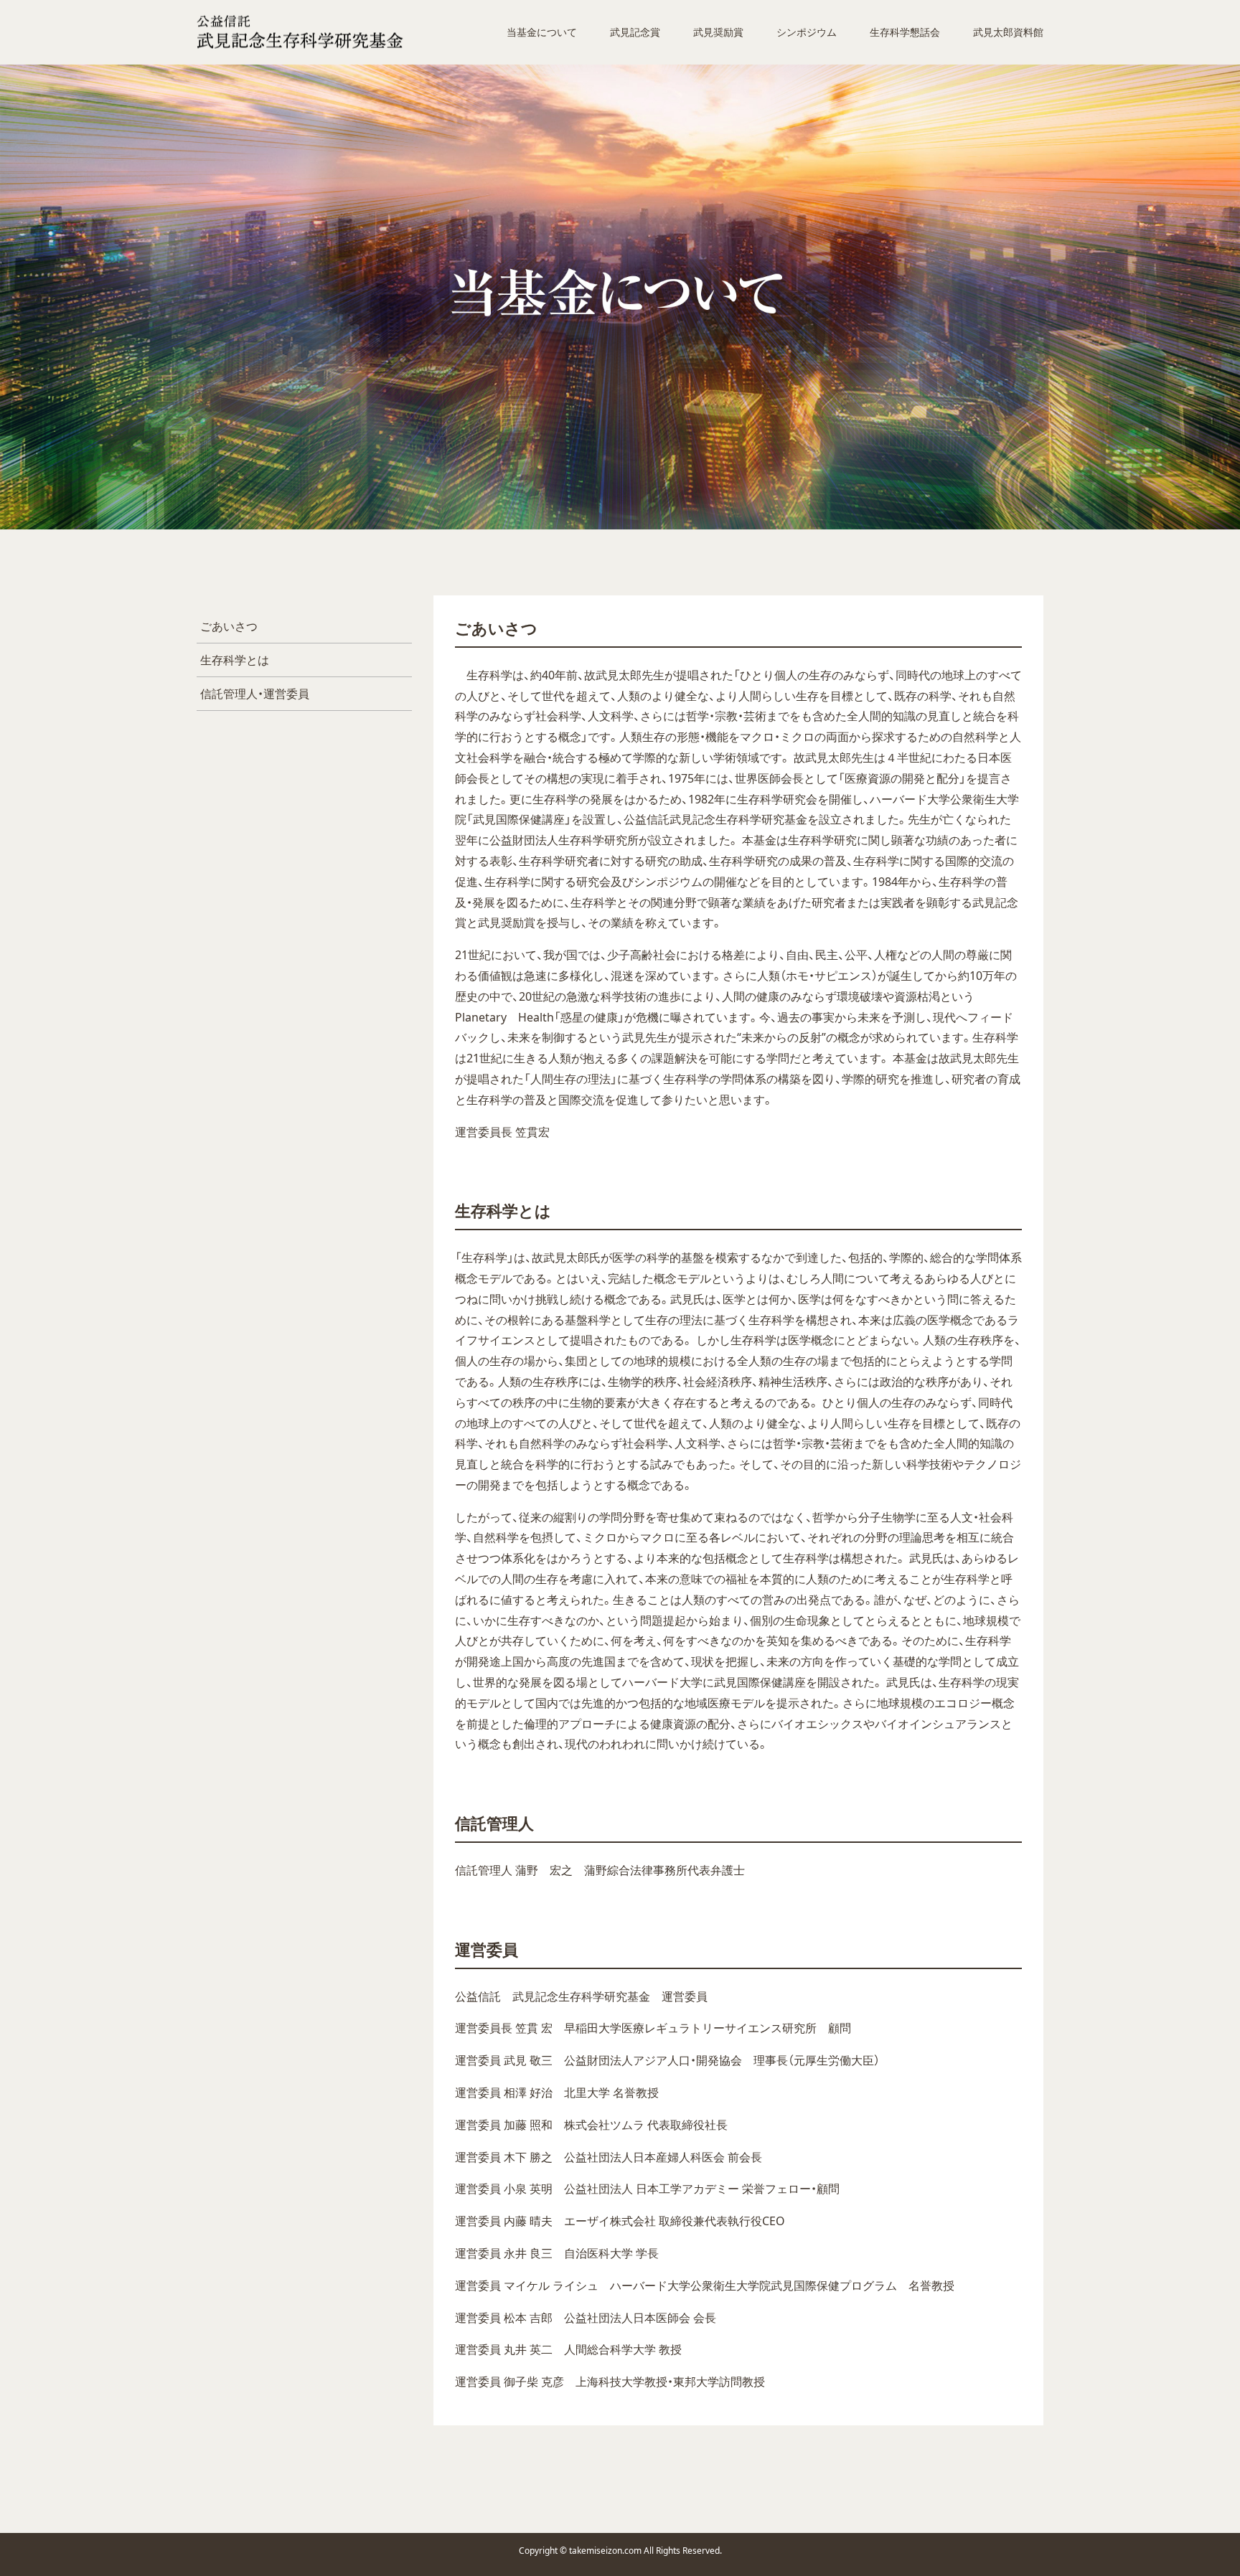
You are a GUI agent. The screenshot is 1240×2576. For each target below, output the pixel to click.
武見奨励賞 (718, 32)
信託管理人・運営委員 (255, 694)
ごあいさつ (229, 626)
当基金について (542, 32)
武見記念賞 (635, 32)
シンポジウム (807, 32)
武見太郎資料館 (1008, 32)
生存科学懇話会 (905, 32)
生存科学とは (235, 660)
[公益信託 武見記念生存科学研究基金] (300, 33)
